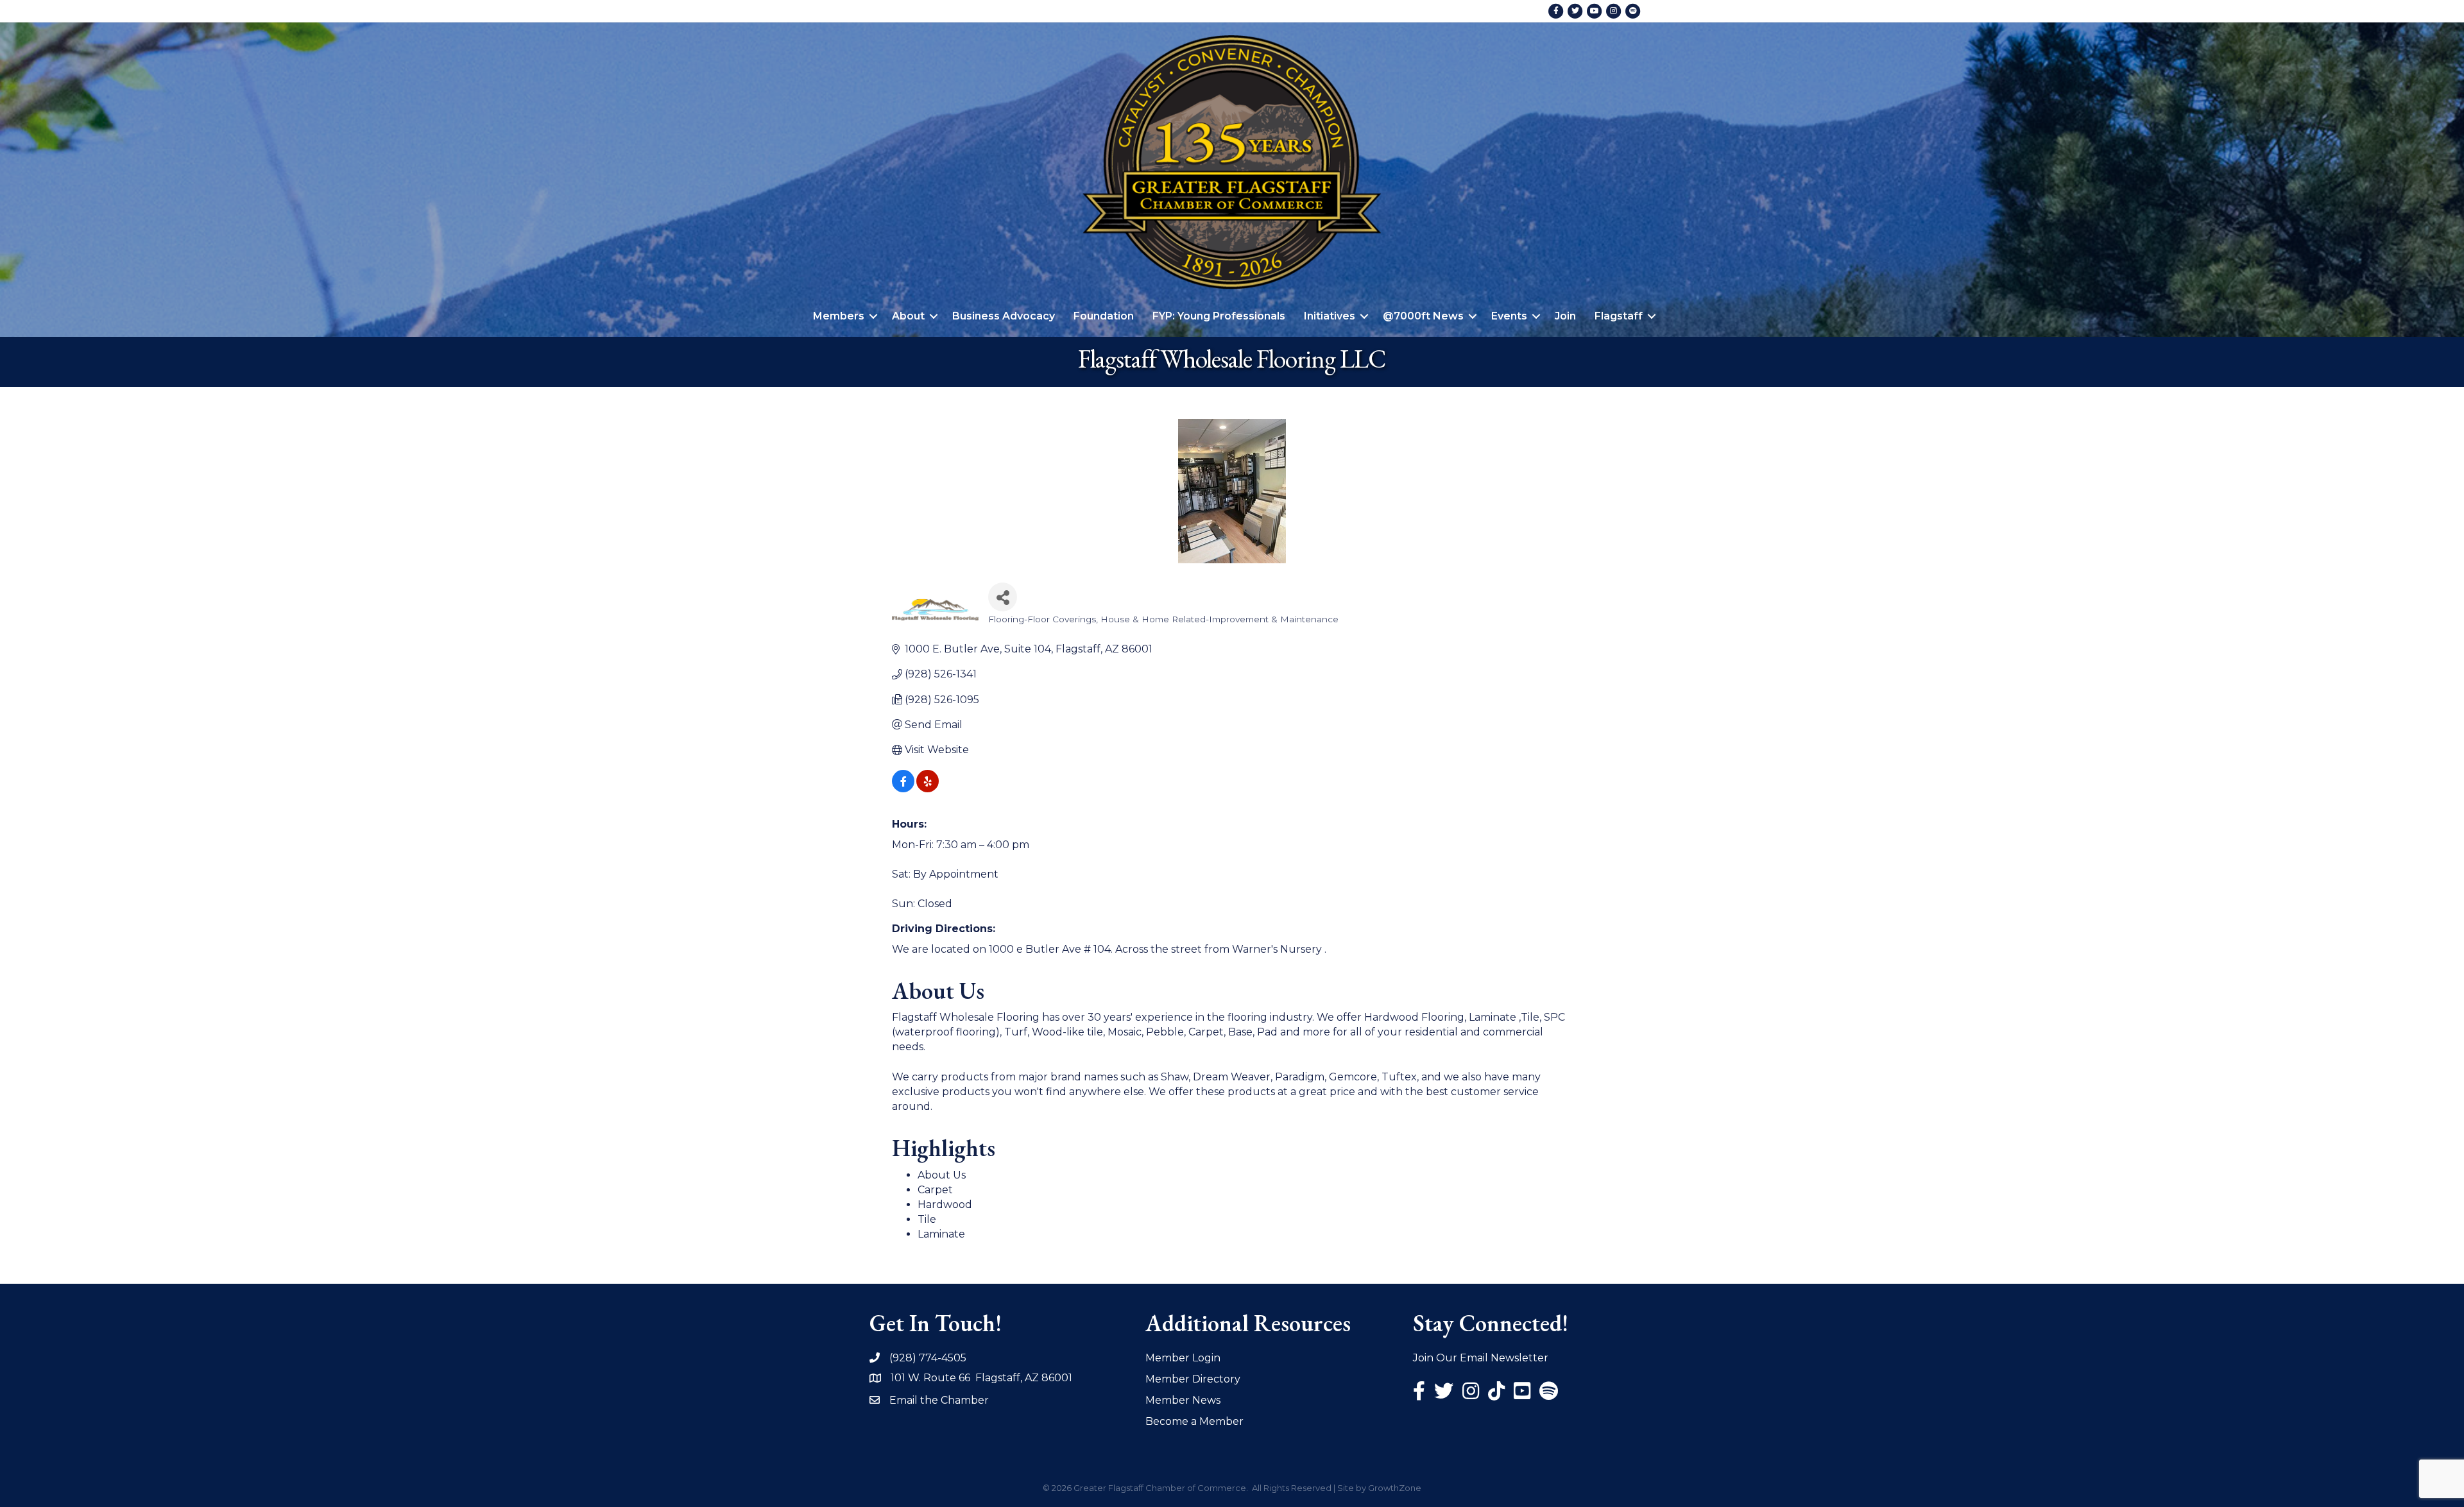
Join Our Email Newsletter (1481, 1358)
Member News (1183, 1400)
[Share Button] (1003, 597)
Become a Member (1194, 1421)
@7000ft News (1423, 316)
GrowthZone (1395, 1488)
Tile (927, 1219)
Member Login (1183, 1358)
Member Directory (1193, 1379)
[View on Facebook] (903, 789)
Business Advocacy (1004, 316)
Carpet (935, 1190)
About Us (942, 1175)
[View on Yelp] (928, 789)
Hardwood (945, 1205)
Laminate (941, 1234)
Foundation (1104, 316)
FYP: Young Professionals (1219, 316)
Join (1565, 316)
